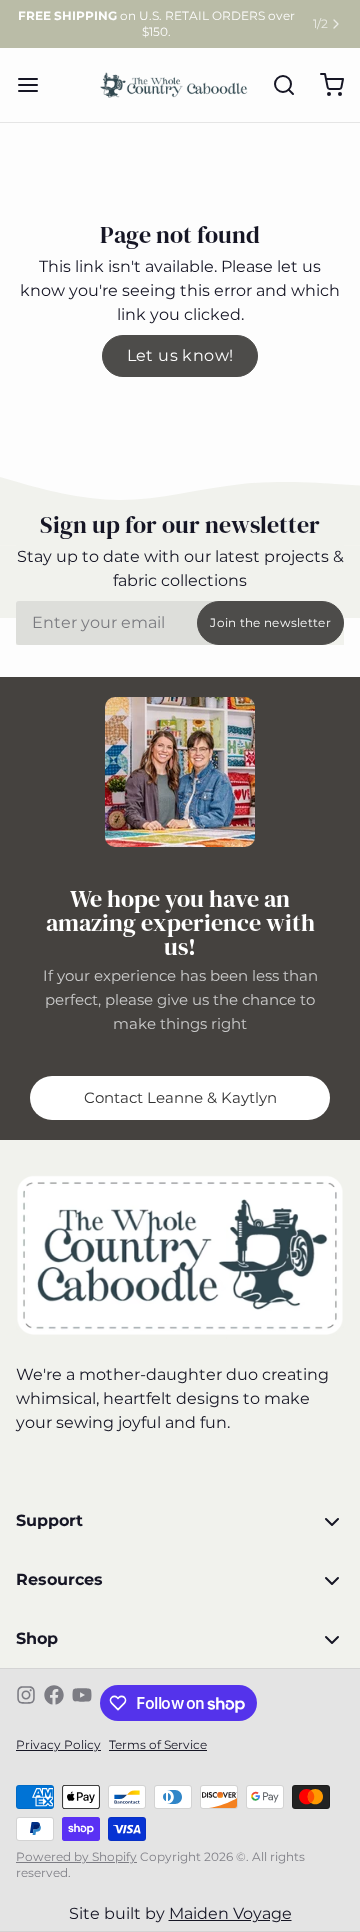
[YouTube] (82, 1703)
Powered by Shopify (76, 1856)
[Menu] (36, 85)
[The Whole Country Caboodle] (174, 85)
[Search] (276, 85)
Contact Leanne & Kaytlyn (180, 1098)
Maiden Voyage (230, 1913)
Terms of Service (158, 1744)
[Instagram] (26, 1703)
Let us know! (180, 355)
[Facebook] (54, 1703)
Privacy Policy (58, 1744)
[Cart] (324, 85)
